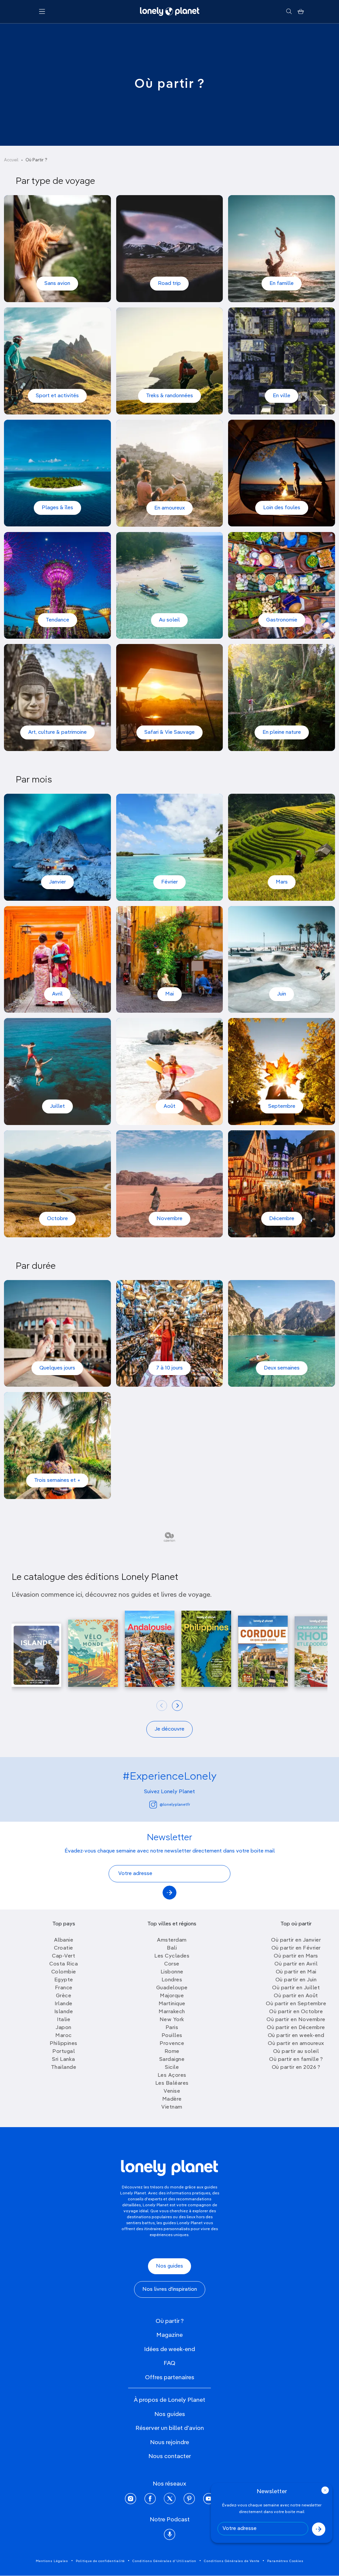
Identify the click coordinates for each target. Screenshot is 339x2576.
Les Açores (172, 2075)
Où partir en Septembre (296, 2004)
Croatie (64, 1948)
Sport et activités (57, 396)
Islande (64, 2012)
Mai (169, 994)
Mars (282, 882)
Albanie (64, 1940)
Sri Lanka (64, 2060)
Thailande (64, 2067)
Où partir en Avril (296, 1964)
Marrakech (172, 2012)
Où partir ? (170, 2321)
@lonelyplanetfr (175, 1805)
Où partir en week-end (296, 2036)
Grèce (64, 1996)
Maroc (64, 2036)
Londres (172, 1980)
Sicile (172, 2067)
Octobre (57, 1219)
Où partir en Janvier (296, 1940)
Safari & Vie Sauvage (169, 732)
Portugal (64, 2052)
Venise (172, 2091)
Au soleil (169, 620)
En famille (282, 284)
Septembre (282, 1106)
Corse (172, 1964)
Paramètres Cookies (285, 2561)
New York (172, 2020)
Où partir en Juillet (296, 1988)
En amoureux (169, 508)
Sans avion (57, 284)
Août (169, 1106)
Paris (172, 2028)
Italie (64, 2020)
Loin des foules (282, 508)
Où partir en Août (296, 1996)
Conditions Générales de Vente (232, 2561)
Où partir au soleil (296, 2052)
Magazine (169, 2335)
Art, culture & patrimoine (57, 732)
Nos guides (169, 2266)
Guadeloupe (172, 1988)
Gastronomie (282, 620)
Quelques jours (57, 1368)
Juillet (57, 1106)
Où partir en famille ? (296, 2060)
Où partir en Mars (296, 1956)
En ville (282, 396)
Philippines (64, 2044)
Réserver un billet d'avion (170, 2428)
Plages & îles (57, 508)
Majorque (172, 1996)
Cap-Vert (64, 1956)
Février (169, 882)
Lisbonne (172, 1972)
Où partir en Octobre (296, 2012)
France (64, 1988)
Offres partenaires (170, 2378)
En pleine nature (282, 732)
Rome (172, 2052)
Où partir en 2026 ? (296, 2067)
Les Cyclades (172, 1956)
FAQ (169, 2363)
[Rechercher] (289, 12)
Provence (172, 2044)
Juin (282, 994)
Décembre (282, 1219)
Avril (57, 994)
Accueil (11, 160)
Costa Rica (64, 1964)
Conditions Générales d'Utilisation (164, 2561)
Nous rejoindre (169, 2442)
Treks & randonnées (169, 396)
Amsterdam (172, 1940)
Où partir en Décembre (296, 2028)
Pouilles (172, 2036)
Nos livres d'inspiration (170, 2289)
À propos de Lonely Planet (169, 2400)
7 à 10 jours (169, 1368)
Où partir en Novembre (296, 2020)
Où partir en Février (296, 1948)
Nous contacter (170, 2456)
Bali (172, 1948)
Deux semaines (282, 1368)
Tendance (57, 620)
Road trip (169, 284)
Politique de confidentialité (100, 2561)
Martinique (172, 2004)
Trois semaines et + (57, 1480)
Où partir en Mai (296, 1972)
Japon (64, 2028)
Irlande (64, 2004)
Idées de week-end (169, 2349)
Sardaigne (172, 2060)
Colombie (64, 1972)
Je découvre (169, 1729)
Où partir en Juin (296, 1980)
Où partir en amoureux (296, 2044)
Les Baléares (172, 2083)
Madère (172, 2099)
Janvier (57, 882)
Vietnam (172, 2107)
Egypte (64, 1980)
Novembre (169, 1219)
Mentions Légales (52, 2561)
